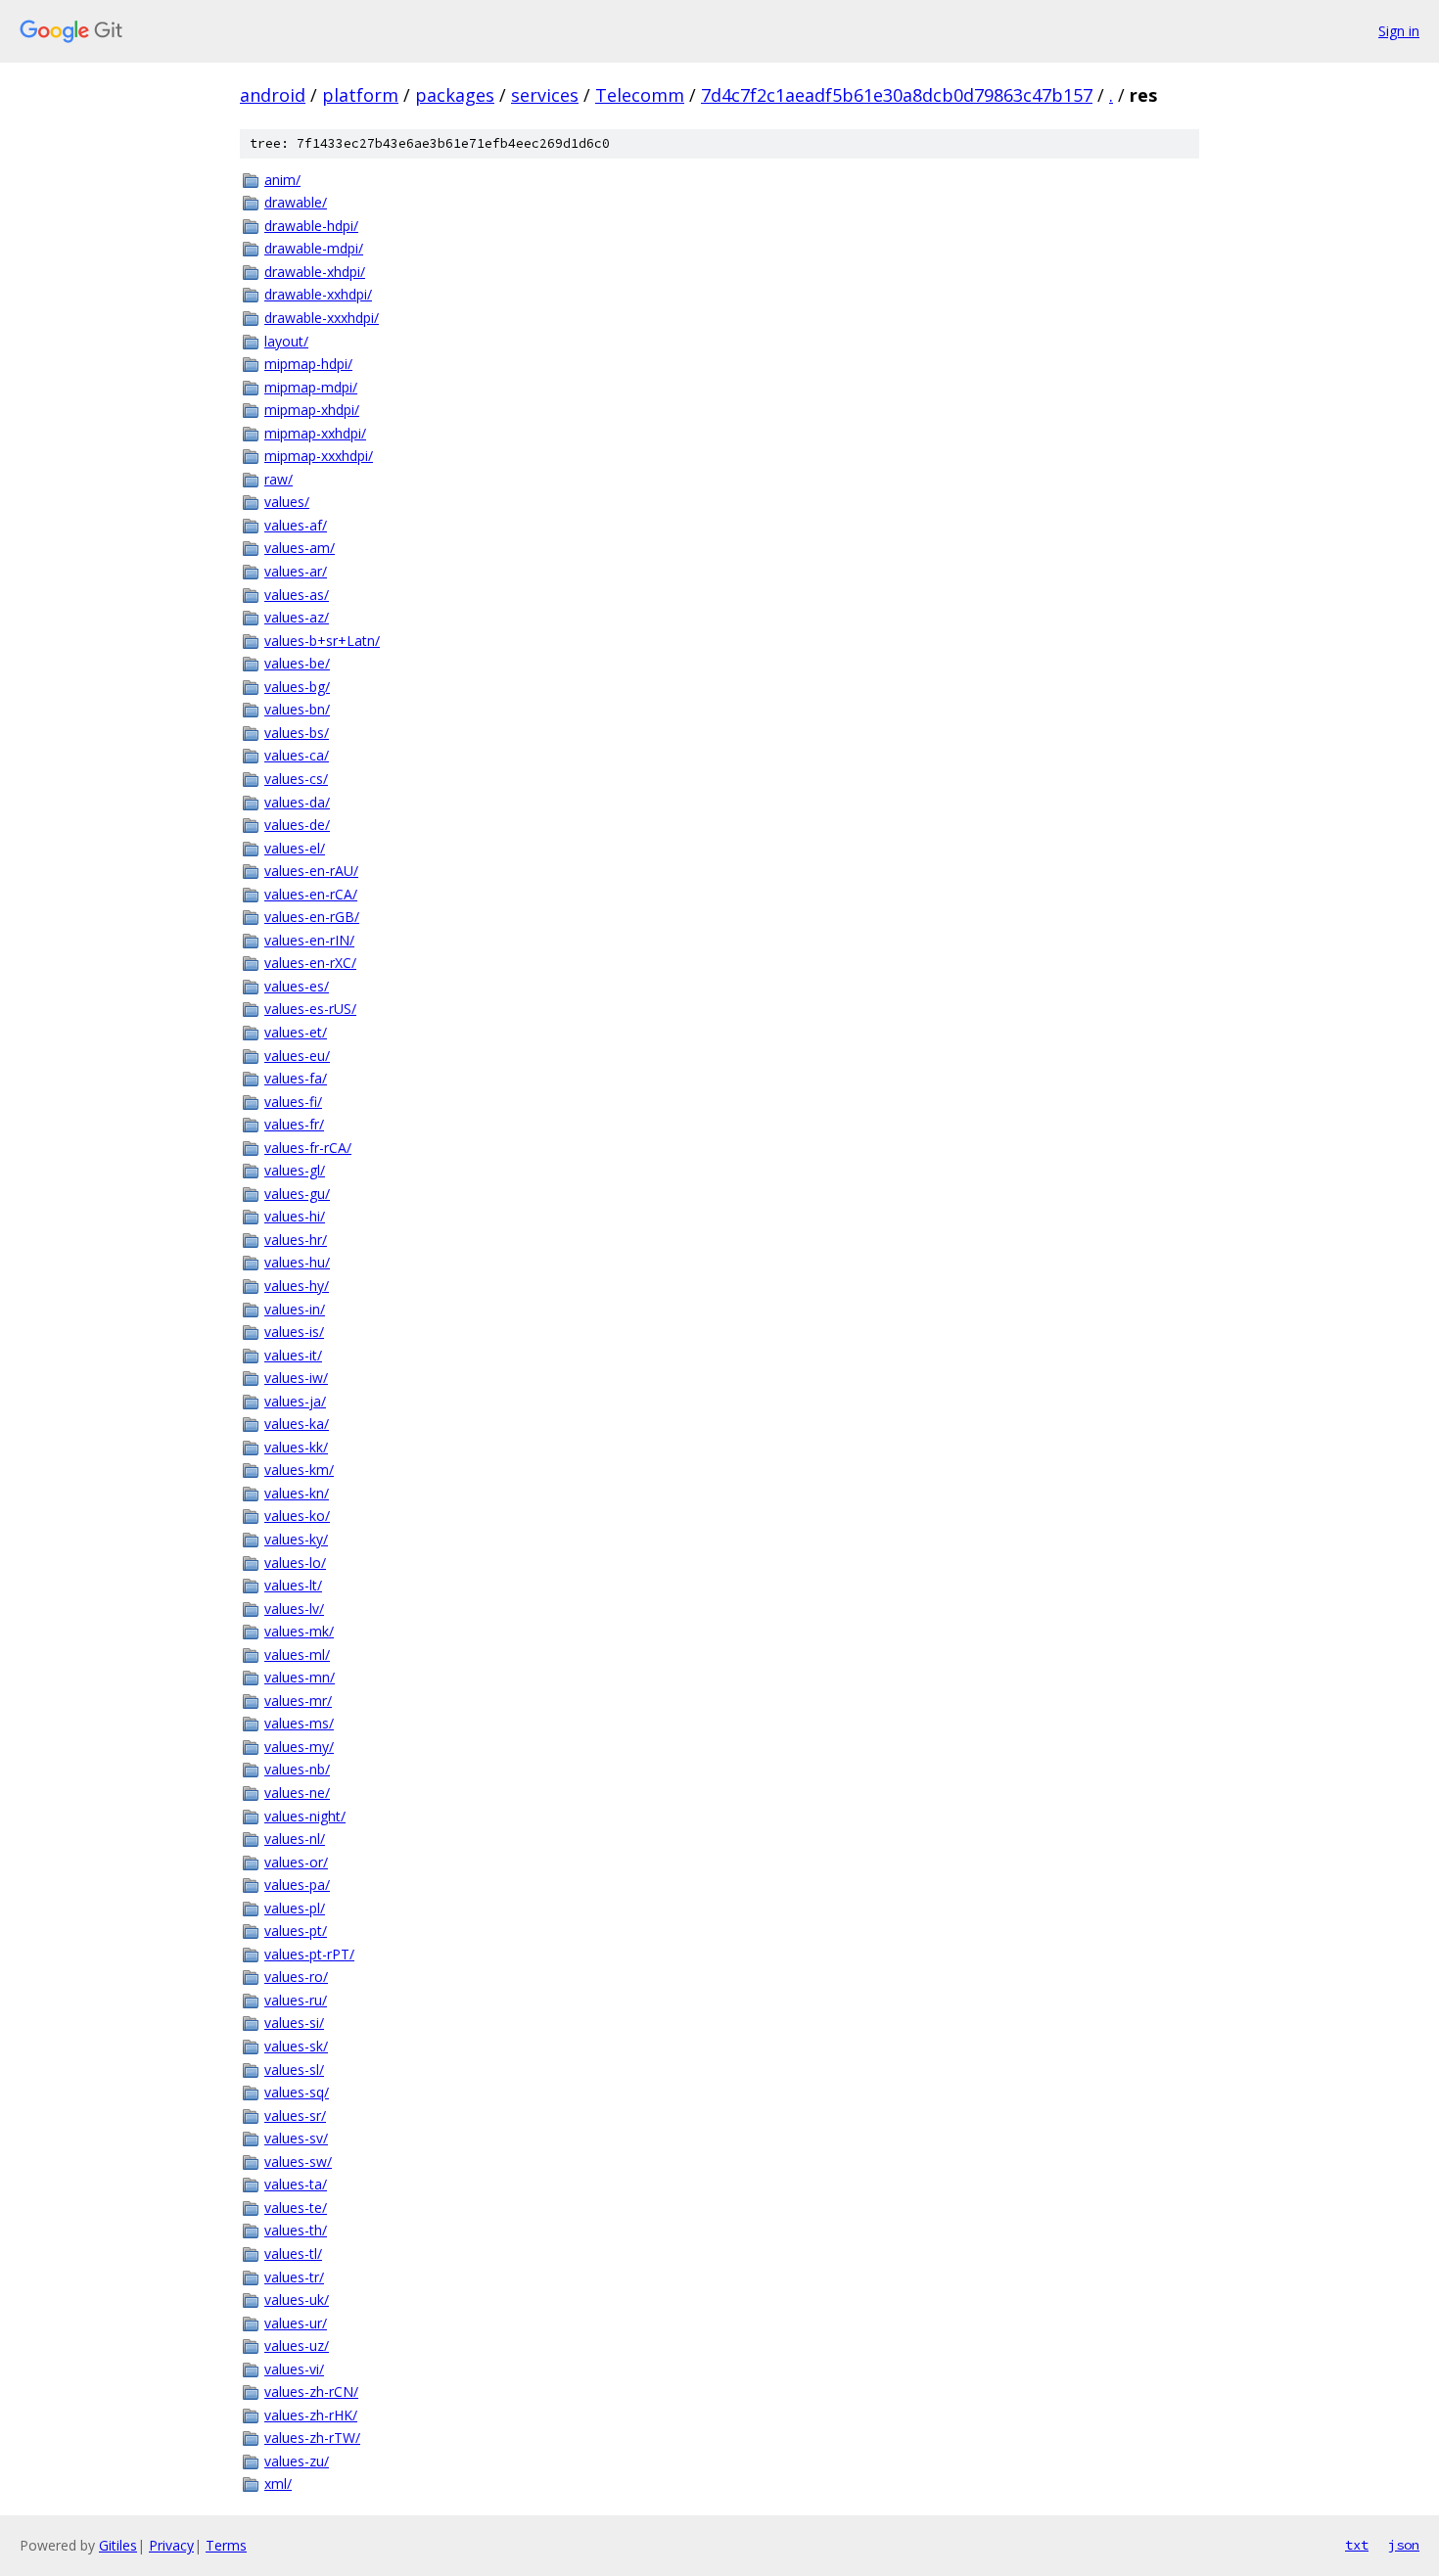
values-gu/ (297, 1194)
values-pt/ (296, 1931)
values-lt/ (293, 1585)
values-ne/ (297, 1793)
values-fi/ (293, 1102)
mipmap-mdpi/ (311, 387)
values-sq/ (297, 2092)
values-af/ (296, 525)
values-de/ (297, 825)
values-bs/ (297, 733)
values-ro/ (296, 1977)
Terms (226, 2545)
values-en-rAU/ (311, 871)
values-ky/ (296, 1539)
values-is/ (294, 1332)
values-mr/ (298, 1701)
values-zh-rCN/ (311, 2392)
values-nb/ (297, 1769)
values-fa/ (296, 1078)
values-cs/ (296, 779)
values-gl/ (295, 1170)
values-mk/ (299, 1631)
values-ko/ (297, 1516)
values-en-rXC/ (310, 963)
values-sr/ (295, 2116)
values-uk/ (297, 2300)
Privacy (171, 2545)
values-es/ (297, 986)
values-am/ (300, 548)
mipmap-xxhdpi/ (315, 433)
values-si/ (294, 2023)
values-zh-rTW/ (312, 2438)
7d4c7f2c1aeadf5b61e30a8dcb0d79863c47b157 (897, 95)
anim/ (282, 180)
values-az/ (297, 617)
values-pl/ (295, 1908)
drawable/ (296, 202)
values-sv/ (296, 2138)
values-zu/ (297, 2461)
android (273, 95)
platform (360, 95)
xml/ (278, 2484)
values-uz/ (297, 2346)
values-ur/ (296, 2323)
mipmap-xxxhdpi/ (319, 456)
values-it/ (293, 1355)
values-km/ (299, 1470)
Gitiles (118, 2545)
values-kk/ (296, 1447)
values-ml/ (297, 1655)
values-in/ (295, 1309)
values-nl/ (295, 1839)
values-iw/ (296, 1378)
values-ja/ (295, 1401)
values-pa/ (297, 1885)
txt (1357, 2545)
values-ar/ (296, 571)
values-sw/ (298, 2162)
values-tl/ (293, 2254)
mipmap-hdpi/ (308, 364)
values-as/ (297, 595)
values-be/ (297, 663)
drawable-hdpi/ (311, 226)
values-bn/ (297, 709)
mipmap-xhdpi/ (312, 410)
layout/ (286, 341)
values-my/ (299, 1747)
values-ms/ (299, 1723)
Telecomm (640, 95)
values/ (287, 502)
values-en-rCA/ (311, 894)
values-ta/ (296, 2184)
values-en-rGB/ (312, 917)
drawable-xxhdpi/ (318, 294)
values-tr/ (294, 2277)
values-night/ (305, 1816)
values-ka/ (297, 1424)
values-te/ (296, 2208)
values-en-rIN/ (309, 940)
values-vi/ (294, 2369)
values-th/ (296, 2230)
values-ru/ (296, 2000)
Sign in (1399, 31)
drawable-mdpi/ (314, 248)
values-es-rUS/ (310, 1009)
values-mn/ (300, 1677)
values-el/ (295, 848)
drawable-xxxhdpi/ (322, 318)
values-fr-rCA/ (308, 1148)
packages (455, 95)
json (1404, 2545)
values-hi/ (295, 1216)
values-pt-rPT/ (309, 1954)
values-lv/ (294, 1609)
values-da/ (297, 802)
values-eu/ (297, 1056)
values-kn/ (297, 1493)
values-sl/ (294, 2070)
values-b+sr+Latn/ (322, 641)
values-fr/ (294, 1124)
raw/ (279, 479)
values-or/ (296, 1862)
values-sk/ (296, 2046)
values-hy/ (297, 1286)
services (545, 95)
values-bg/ (297, 687)
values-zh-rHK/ (311, 2415)
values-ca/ (297, 755)
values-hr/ (296, 1240)
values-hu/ (297, 1262)
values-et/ (296, 1032)
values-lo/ (295, 1563)
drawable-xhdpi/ (315, 272)
